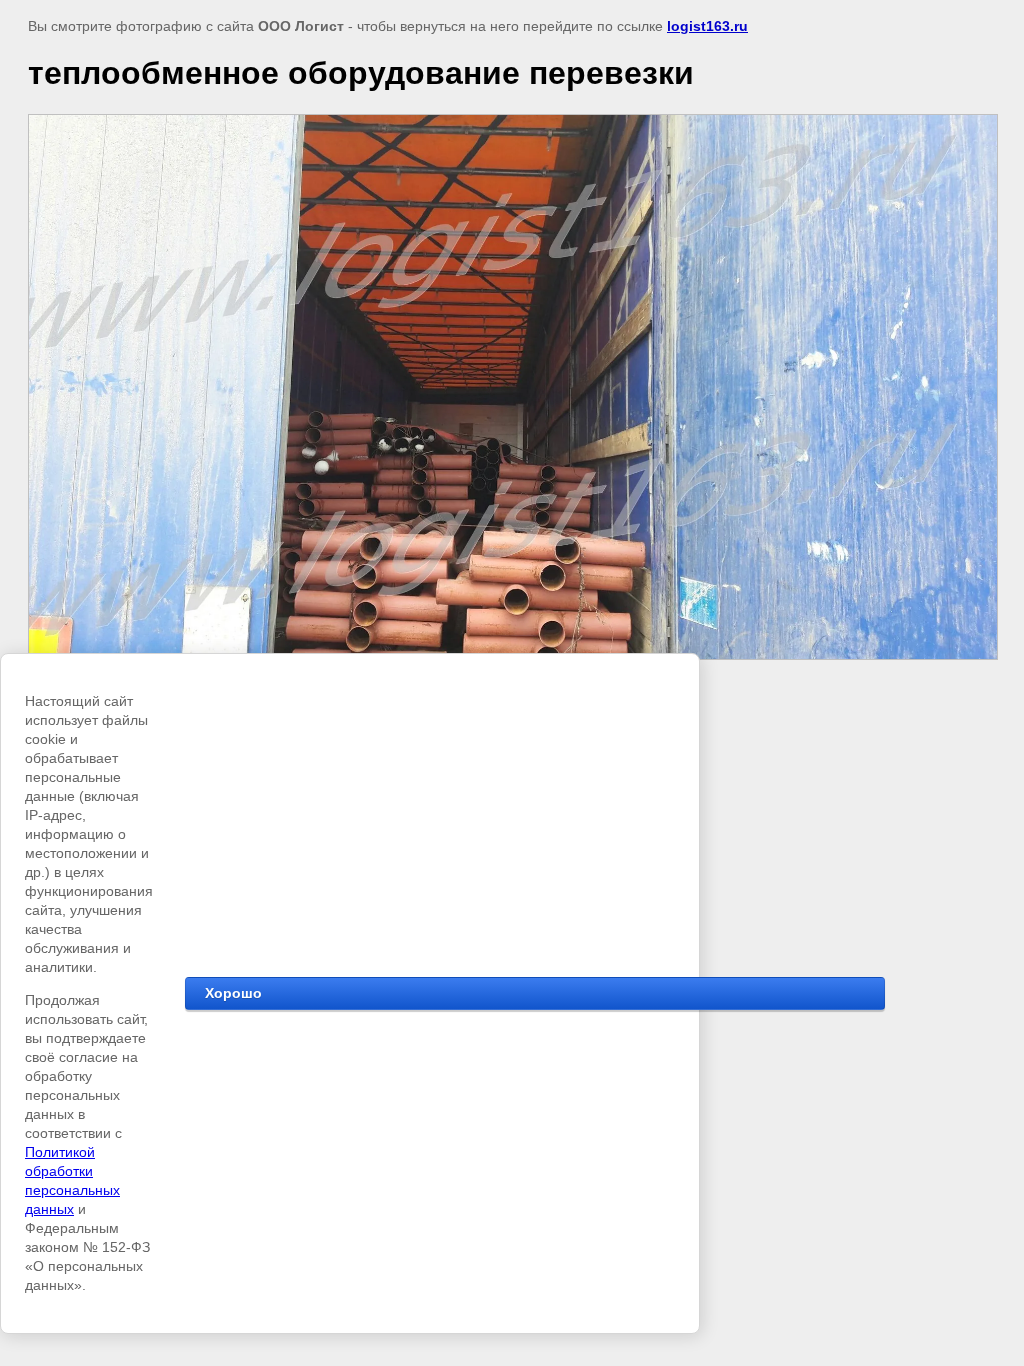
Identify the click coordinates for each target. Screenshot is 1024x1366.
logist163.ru (707, 26)
